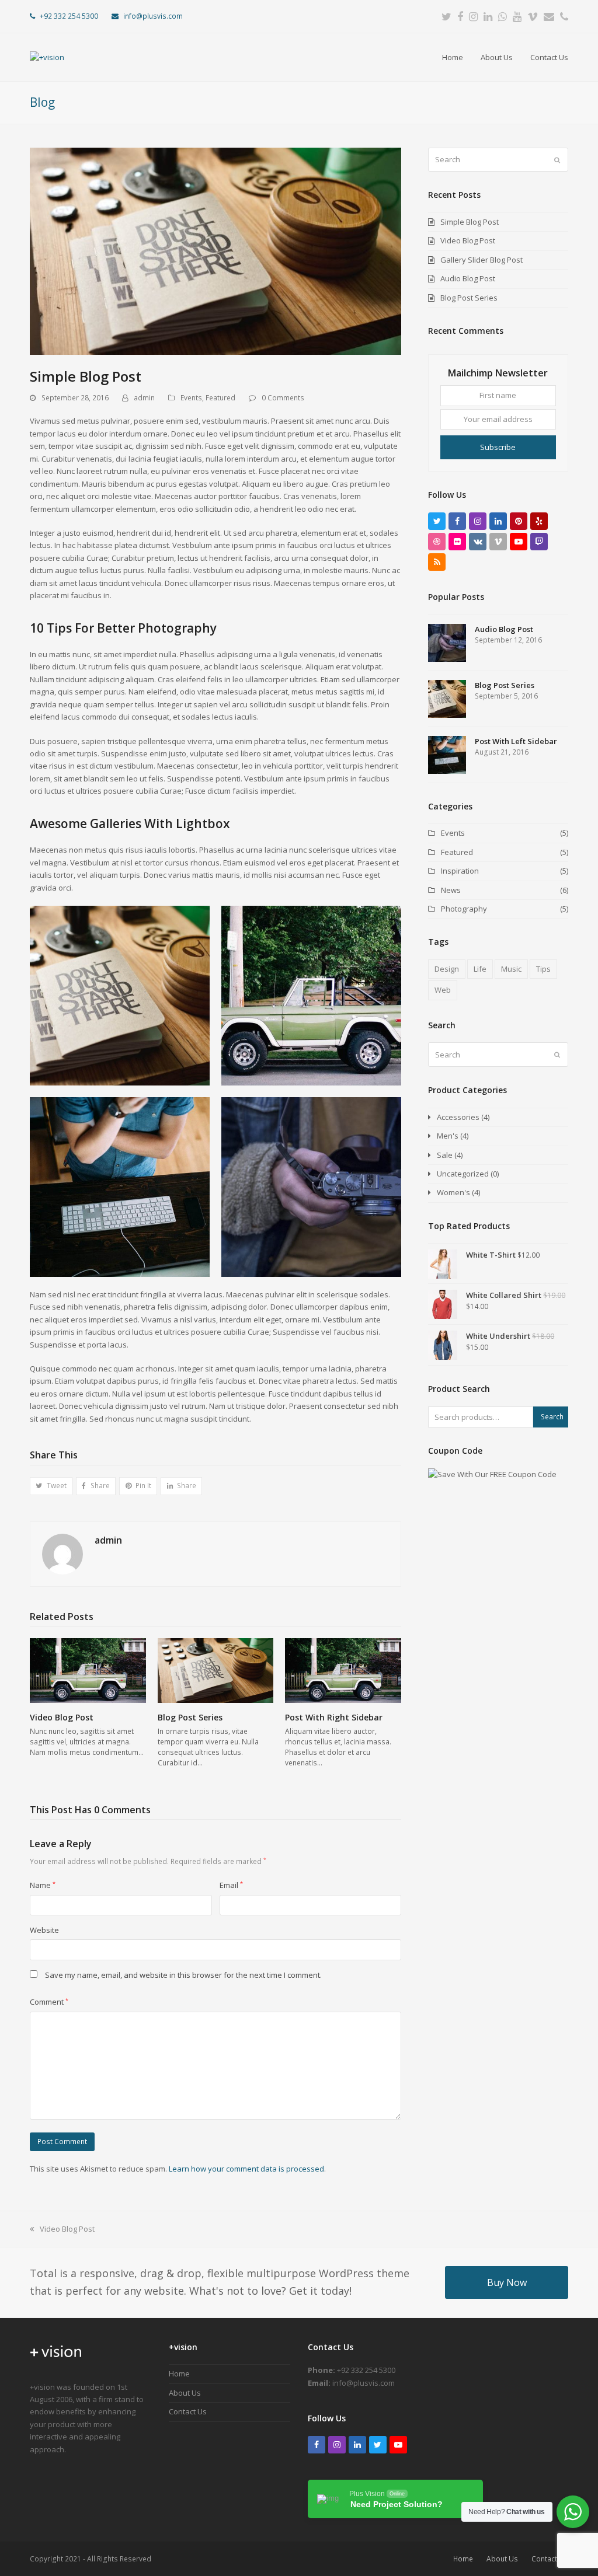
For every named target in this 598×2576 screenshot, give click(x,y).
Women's (453, 1192)
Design (447, 969)
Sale (445, 1155)
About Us (185, 2393)
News (451, 890)
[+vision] (56, 2362)
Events (191, 398)
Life (480, 969)
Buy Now (507, 2282)
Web (443, 990)
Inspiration (460, 871)
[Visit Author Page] (62, 1553)
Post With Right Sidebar (334, 1717)
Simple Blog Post (470, 222)
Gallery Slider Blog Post (481, 260)
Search (552, 1417)
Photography (464, 909)
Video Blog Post (62, 1717)
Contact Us (188, 2411)
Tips (543, 969)
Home (179, 2373)
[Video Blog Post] (88, 1670)
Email (231, 1885)
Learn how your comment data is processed (246, 2169)
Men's (448, 1136)
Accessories (458, 1117)
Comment (49, 2002)
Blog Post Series (190, 1717)
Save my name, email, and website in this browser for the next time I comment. (183, 1975)
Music (511, 969)
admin (144, 398)
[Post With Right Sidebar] (343, 1670)
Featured (220, 398)
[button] (51, 1486)
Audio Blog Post (468, 278)
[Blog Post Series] (216, 1670)
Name (43, 1885)
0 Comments (283, 398)
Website (44, 1930)
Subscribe (498, 447)
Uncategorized (463, 1174)
